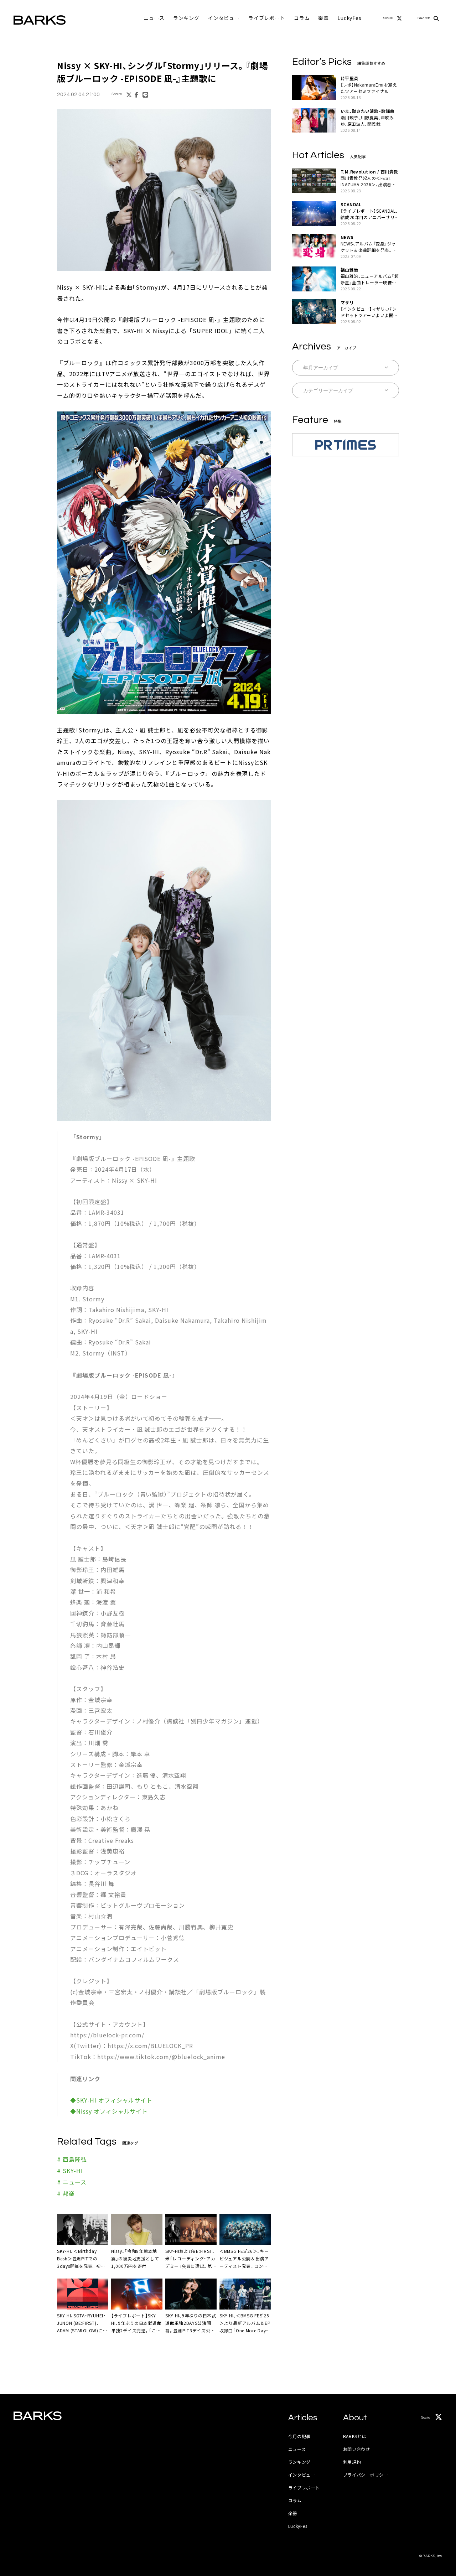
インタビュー (224, 18)
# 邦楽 (66, 2193)
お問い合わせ (357, 2449)
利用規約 (352, 2462)
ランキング (186, 18)
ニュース (154, 18)
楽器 (323, 18)
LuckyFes (349, 18)
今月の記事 (300, 2436)
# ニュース (72, 2182)
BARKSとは (355, 2436)
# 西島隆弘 (72, 2159)
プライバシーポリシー (366, 2475)
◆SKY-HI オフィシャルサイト (111, 2100)
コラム (302, 18)
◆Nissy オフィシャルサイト (109, 2111)
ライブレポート (267, 18)
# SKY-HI (70, 2171)
